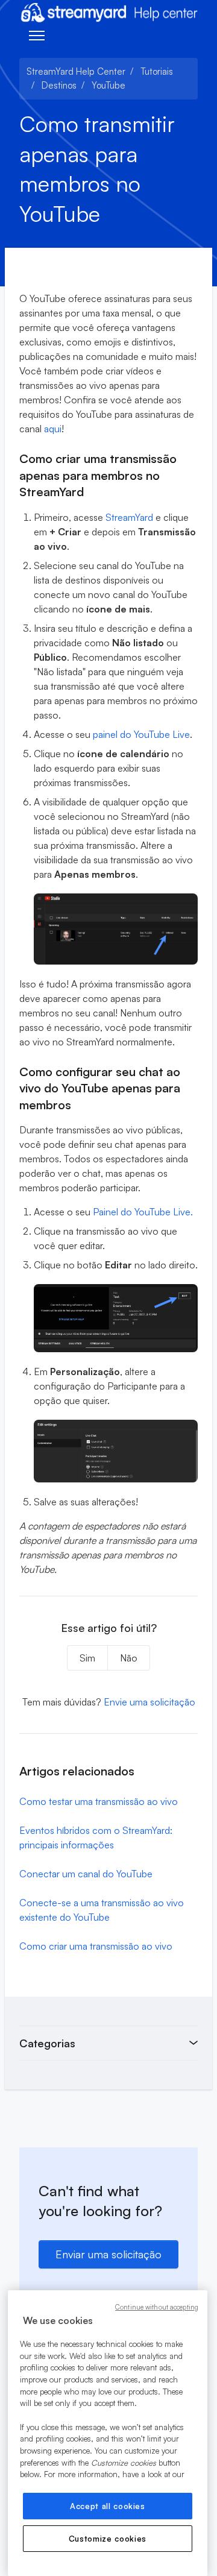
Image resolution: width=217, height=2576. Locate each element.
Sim (87, 1658)
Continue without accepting (157, 2307)
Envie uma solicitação (149, 1702)
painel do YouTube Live (141, 734)
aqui (53, 429)
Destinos (59, 85)
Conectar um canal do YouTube (86, 1874)
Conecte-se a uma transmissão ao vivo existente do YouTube (102, 1910)
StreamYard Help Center (76, 71)
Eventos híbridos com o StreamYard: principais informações (96, 1838)
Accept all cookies (108, 2506)
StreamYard (129, 517)
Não (129, 1658)
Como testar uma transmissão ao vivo (99, 1801)
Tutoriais (157, 71)
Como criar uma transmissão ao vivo (96, 1946)
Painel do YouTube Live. (143, 1212)
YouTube (108, 85)
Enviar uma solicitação (108, 2254)
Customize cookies (108, 2539)
